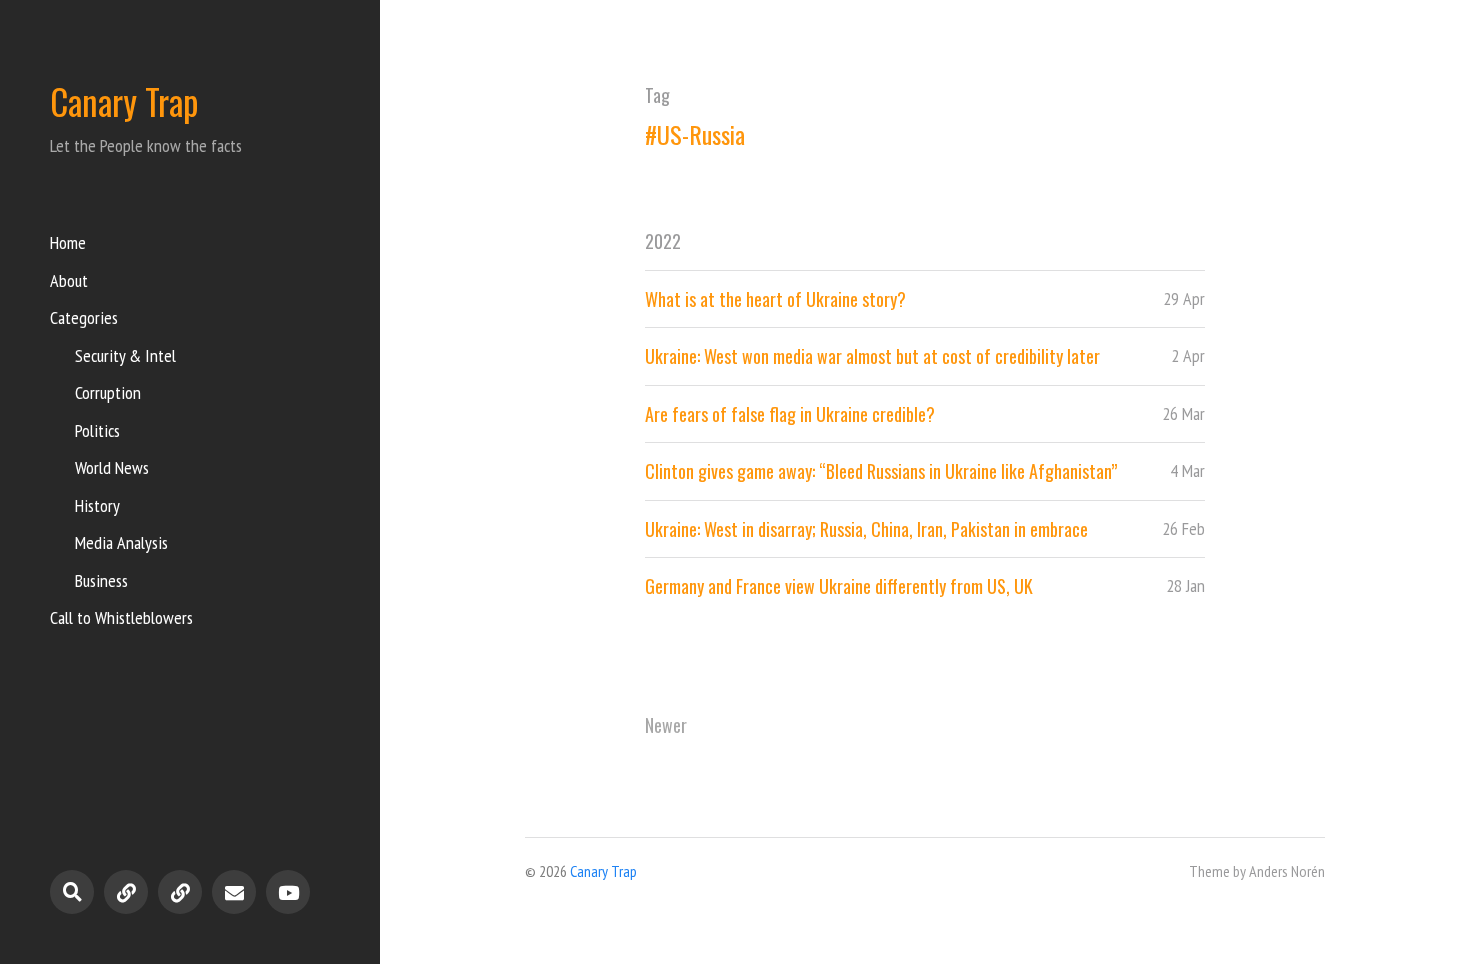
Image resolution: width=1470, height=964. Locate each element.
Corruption (108, 392)
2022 (663, 241)
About (69, 280)
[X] (180, 892)
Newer (666, 725)
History (97, 505)
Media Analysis (121, 542)
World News (112, 467)
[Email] (234, 892)
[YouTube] (288, 892)
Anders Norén (1287, 871)
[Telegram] (126, 892)
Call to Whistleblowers (121, 617)
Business (101, 580)
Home (68, 242)
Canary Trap (124, 101)
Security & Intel (125, 355)
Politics (97, 430)
